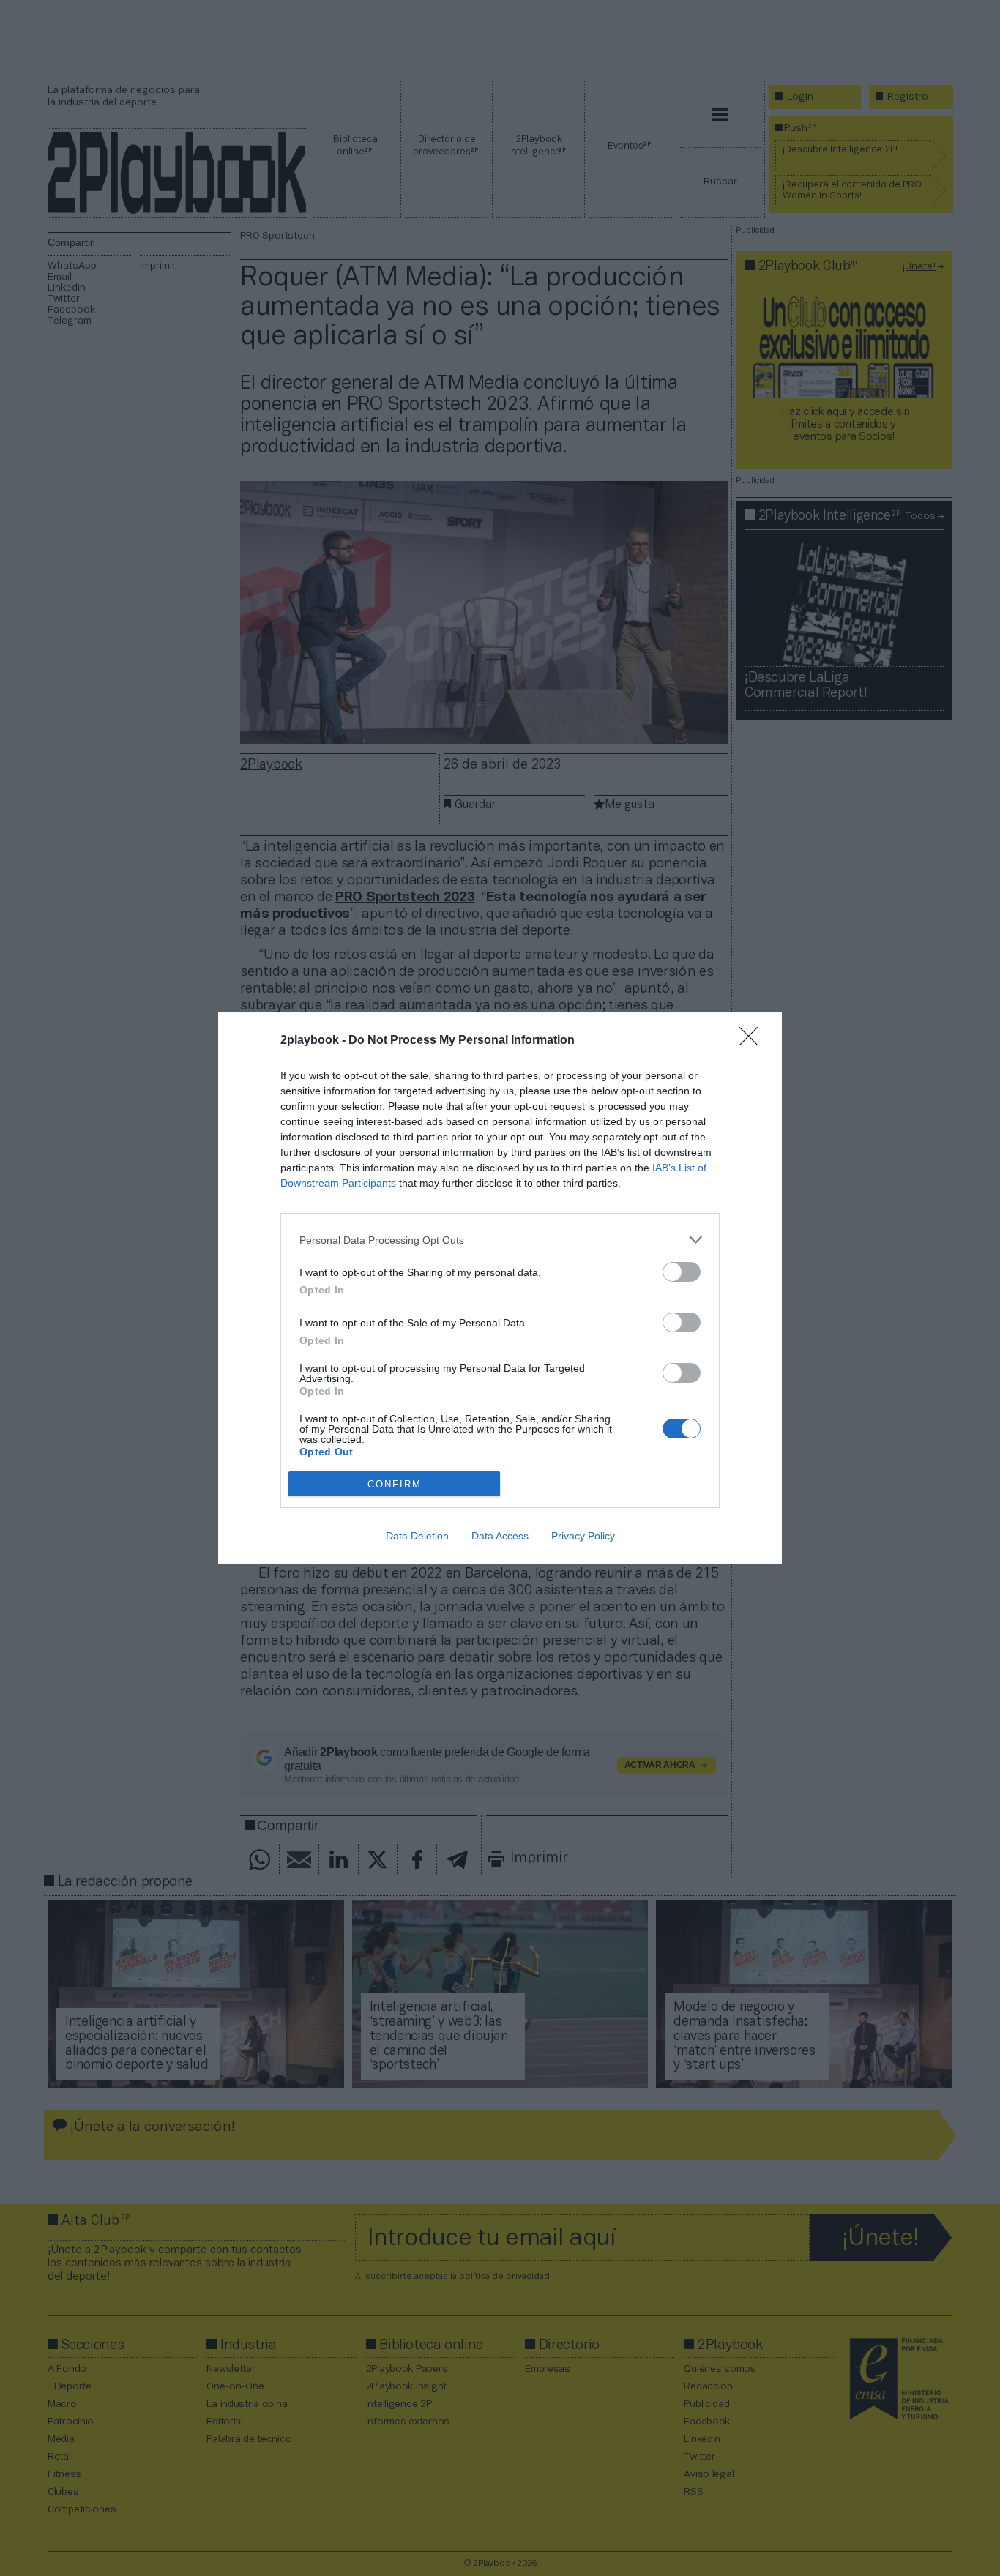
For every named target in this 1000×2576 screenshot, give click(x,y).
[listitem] (500, 1240)
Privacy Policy (583, 1536)
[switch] (682, 1272)
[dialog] (500, 1288)
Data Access (500, 1536)
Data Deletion (417, 1536)
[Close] (753, 1041)
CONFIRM (395, 1484)
